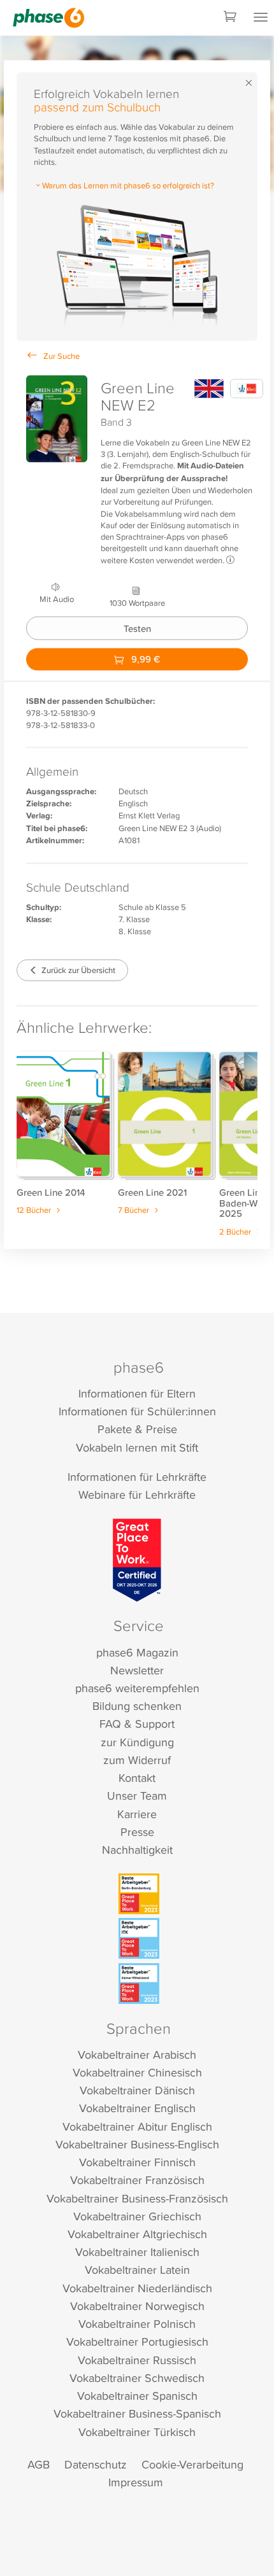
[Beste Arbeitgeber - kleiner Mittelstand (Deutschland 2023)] (139, 1984)
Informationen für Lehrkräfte (137, 1477)
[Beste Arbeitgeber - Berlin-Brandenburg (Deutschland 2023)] (139, 1894)
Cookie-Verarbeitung (192, 2464)
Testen (137, 628)
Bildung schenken (137, 1706)
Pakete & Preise (137, 1429)
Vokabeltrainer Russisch (137, 2360)
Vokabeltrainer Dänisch (137, 2090)
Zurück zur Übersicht (77, 969)
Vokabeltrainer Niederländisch (137, 2288)
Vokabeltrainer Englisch (137, 2108)
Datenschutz (96, 2464)
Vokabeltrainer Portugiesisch (137, 2341)
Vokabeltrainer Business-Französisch (137, 2198)
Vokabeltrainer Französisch (137, 2180)
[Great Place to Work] (137, 1560)
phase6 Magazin (137, 1652)
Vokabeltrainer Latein (137, 2270)
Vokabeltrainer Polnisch (137, 2324)
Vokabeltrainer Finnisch (137, 2162)
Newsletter (137, 1670)
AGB (39, 2464)
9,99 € (144, 659)
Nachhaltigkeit (137, 1850)
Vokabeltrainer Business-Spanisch (137, 2413)
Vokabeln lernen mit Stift (137, 1447)
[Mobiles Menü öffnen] (261, 18)
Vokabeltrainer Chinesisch (137, 2072)
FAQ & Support (137, 1724)
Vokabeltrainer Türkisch (137, 2432)
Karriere (137, 1814)
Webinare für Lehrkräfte (137, 1494)
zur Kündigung (137, 1742)
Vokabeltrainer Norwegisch (137, 2306)
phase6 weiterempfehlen (137, 1688)
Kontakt (137, 1778)
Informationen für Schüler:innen (137, 1411)
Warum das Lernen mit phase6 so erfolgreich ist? (128, 185)
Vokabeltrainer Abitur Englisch (137, 2126)
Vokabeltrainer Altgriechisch (137, 2234)
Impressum (136, 2482)
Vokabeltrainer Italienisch (137, 2252)
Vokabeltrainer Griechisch (137, 2216)
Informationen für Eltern (137, 1393)
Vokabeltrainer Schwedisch (137, 2378)
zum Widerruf (137, 1760)
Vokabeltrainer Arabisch (137, 2054)
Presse (137, 1832)
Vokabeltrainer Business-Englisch (137, 2144)
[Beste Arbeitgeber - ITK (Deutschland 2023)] (139, 1938)
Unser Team (137, 1795)
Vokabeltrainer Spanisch (137, 2396)
